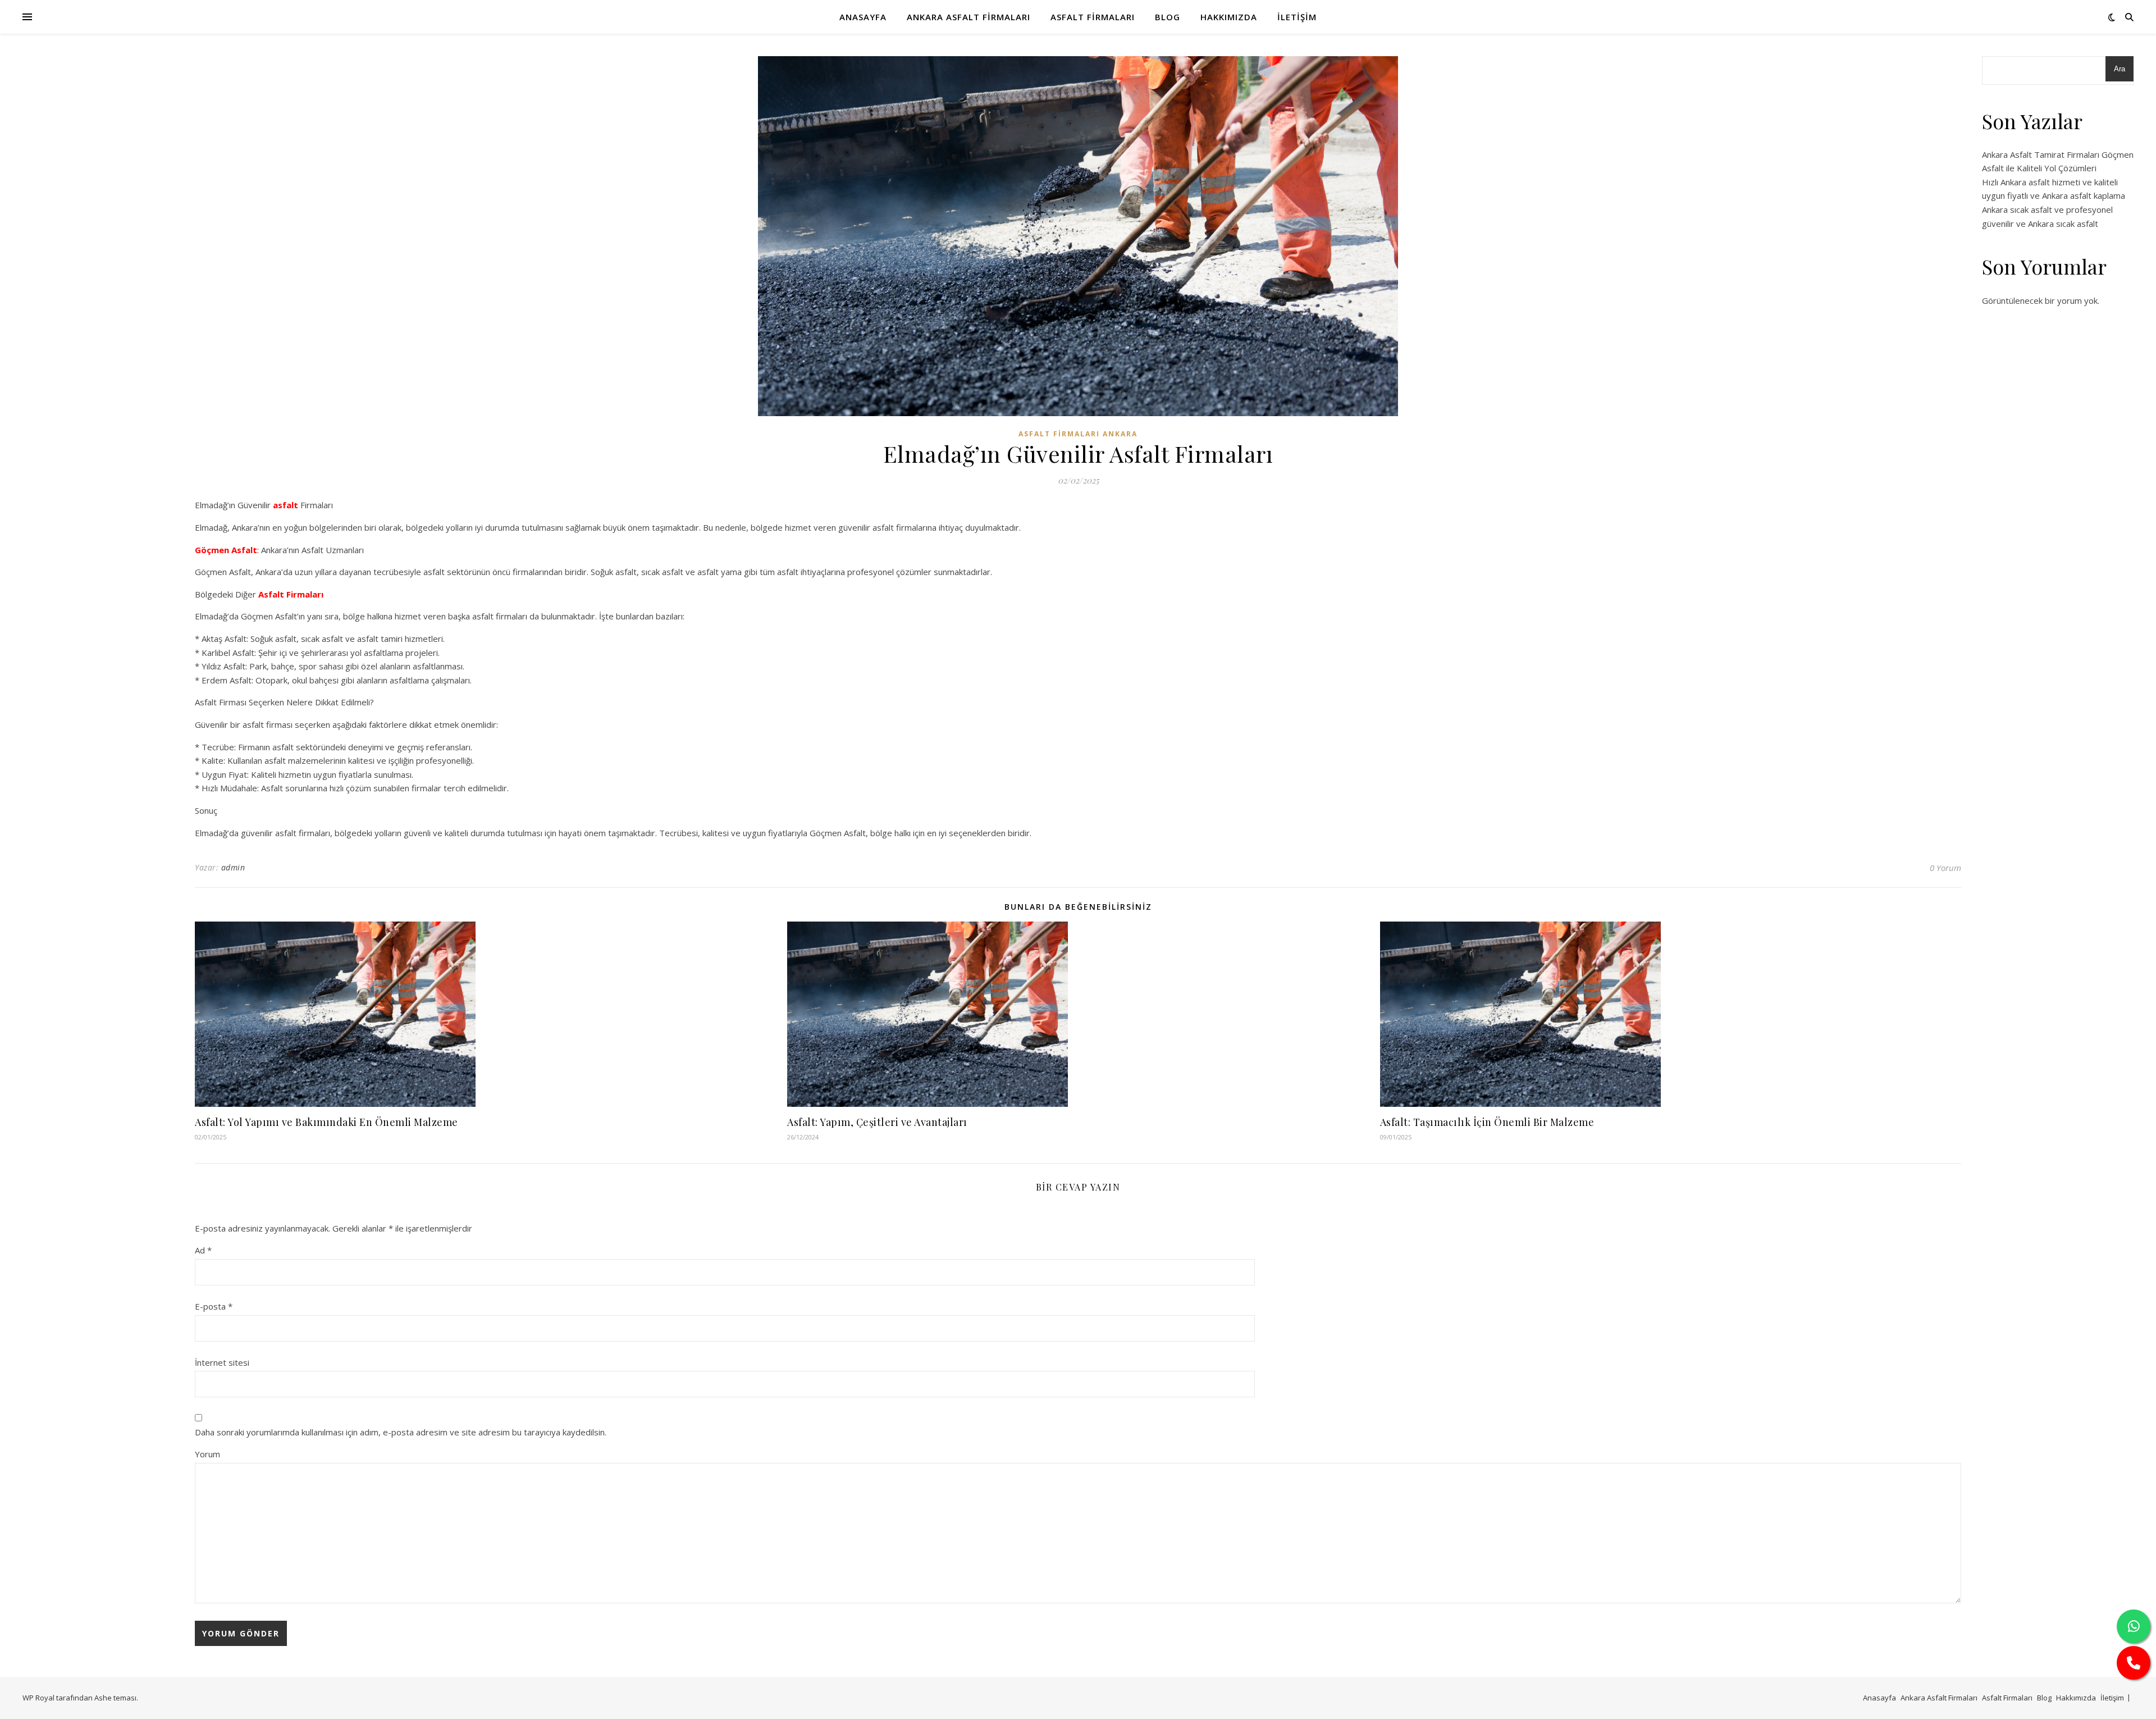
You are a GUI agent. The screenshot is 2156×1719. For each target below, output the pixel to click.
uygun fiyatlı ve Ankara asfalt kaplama (2054, 195)
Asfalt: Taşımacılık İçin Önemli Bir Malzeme (1487, 1122)
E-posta (214, 1306)
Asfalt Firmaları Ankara (1078, 434)
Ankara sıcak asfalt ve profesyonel (2047, 209)
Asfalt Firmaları (1093, 17)
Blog (1168, 17)
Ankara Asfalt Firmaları (969, 17)
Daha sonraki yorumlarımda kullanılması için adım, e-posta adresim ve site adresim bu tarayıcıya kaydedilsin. (401, 1432)
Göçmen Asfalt (226, 550)
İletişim (1297, 17)
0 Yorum (1945, 868)
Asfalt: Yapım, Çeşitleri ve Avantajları (877, 1122)
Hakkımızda (1229, 17)
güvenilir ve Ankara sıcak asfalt (2040, 224)
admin (233, 867)
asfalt (286, 505)
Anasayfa (863, 17)
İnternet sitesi (222, 1362)
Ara (2120, 69)
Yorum (207, 1454)
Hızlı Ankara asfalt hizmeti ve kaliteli (2050, 182)
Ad (203, 1250)
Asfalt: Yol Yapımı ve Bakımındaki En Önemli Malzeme (326, 1122)
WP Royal (38, 1698)
